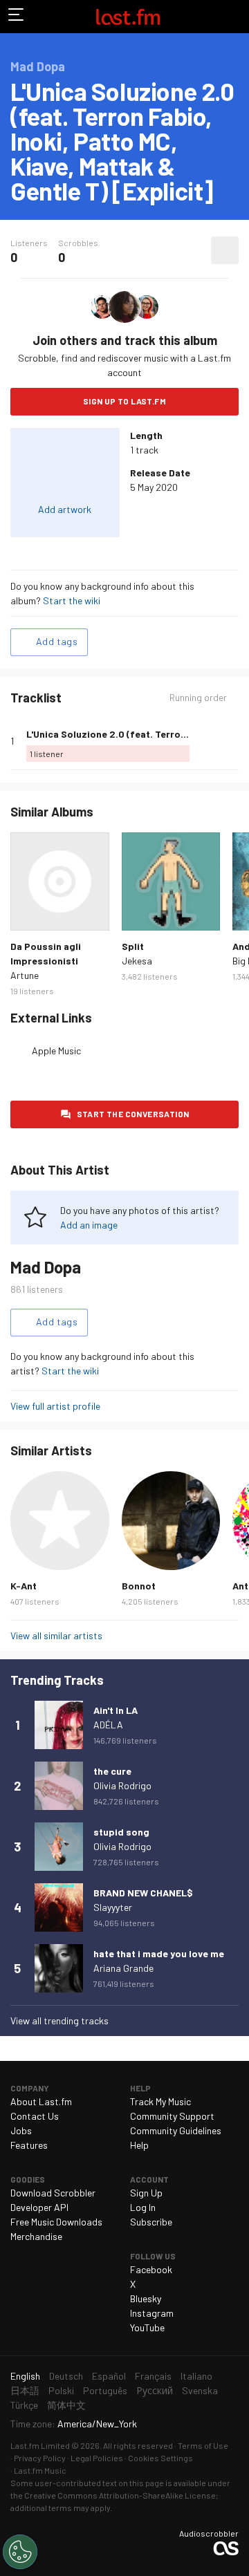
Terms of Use (203, 2445)
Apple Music (56, 1051)
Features (29, 2145)
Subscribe (151, 2222)
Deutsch (66, 2376)
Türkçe (24, 2405)
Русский (155, 2390)
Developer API (39, 2207)
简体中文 (66, 2405)
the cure (112, 1771)
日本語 (25, 2390)
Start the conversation (133, 1114)
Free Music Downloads (56, 2222)
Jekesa (137, 961)
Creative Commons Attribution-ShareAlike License (120, 2495)
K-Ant (24, 1586)
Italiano (196, 2376)
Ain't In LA (116, 1710)
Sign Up (146, 2193)
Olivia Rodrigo (122, 1785)
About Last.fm (41, 2101)
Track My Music (160, 2101)
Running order (198, 698)
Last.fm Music (40, 2470)
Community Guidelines (176, 2130)
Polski (61, 2390)
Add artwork (65, 509)
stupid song (121, 1832)
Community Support (172, 2116)
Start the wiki (72, 600)
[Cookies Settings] (20, 2552)
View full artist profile (55, 1406)
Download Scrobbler (53, 2193)
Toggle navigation (17, 17)
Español (109, 2376)
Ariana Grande (123, 1968)
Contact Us (35, 2116)
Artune (25, 975)
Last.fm (128, 17)
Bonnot (139, 1586)
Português (105, 2390)
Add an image (89, 1225)
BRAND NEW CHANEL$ (143, 1893)
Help (139, 2145)
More (233, 741)
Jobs (21, 2130)
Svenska (200, 2390)
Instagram (152, 2313)
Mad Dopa (46, 1267)
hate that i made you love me (159, 1953)
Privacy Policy (40, 2458)
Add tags (57, 641)
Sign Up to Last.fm (124, 401)
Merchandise (36, 2236)
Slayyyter (113, 1907)
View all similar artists (56, 1635)
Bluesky (146, 2298)
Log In (143, 2207)
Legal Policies (97, 2458)
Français (153, 2376)
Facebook (151, 2269)
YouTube (147, 2327)
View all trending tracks (59, 2020)
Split (133, 946)
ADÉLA (108, 1725)
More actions (225, 250)
